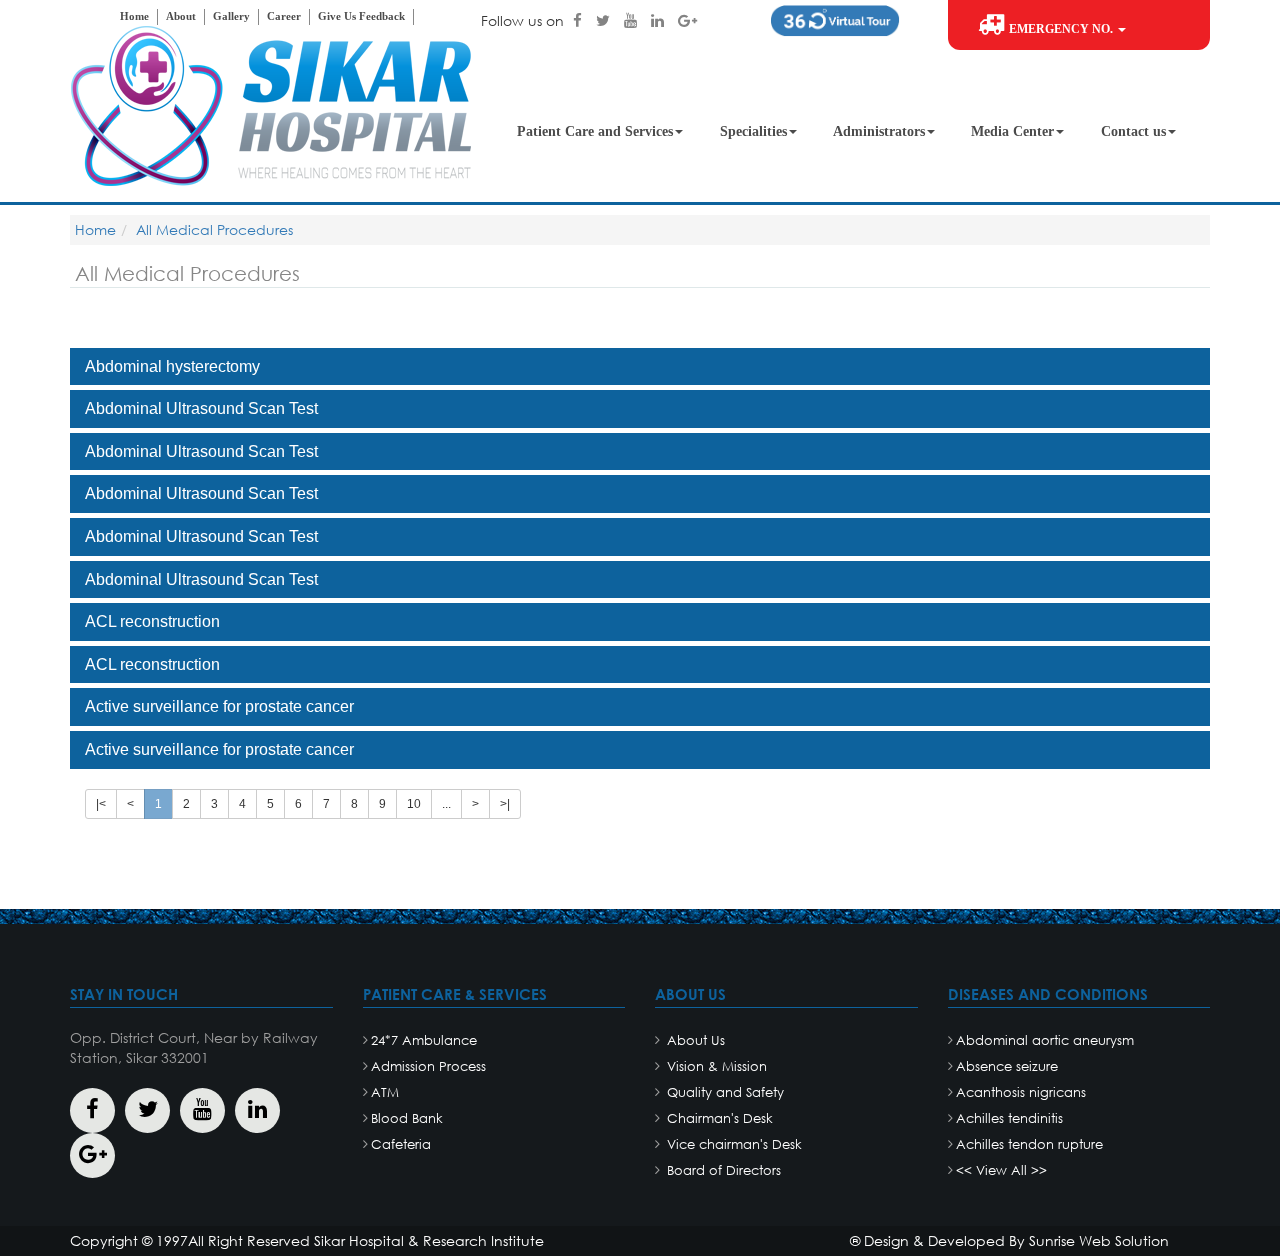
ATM (385, 1092)
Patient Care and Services (595, 131)
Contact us (1133, 131)
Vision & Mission (715, 1066)
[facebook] (579, 20)
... (446, 804)
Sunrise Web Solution (1099, 1240)
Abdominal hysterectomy (172, 366)
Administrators (879, 131)
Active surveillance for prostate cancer (219, 706)
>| (505, 804)
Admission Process (428, 1066)
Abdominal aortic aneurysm (1045, 1040)
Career (284, 16)
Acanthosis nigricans (1021, 1092)
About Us (694, 1040)
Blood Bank (407, 1118)
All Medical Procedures (214, 229)
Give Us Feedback (361, 16)
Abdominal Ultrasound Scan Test (201, 408)
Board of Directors (722, 1170)
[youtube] (632, 20)
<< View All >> (1001, 1170)
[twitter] (605, 20)
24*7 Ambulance (424, 1040)
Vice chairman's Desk (732, 1144)
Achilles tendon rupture (1029, 1144)
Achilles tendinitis (1009, 1118)
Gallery (231, 16)
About (181, 16)
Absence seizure (1007, 1066)
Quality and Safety (723, 1092)
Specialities (753, 131)
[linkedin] (659, 20)
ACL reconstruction (152, 621)
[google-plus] (687, 20)
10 (414, 804)
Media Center (1012, 131)
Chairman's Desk (718, 1118)
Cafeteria (401, 1144)
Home (134, 16)
